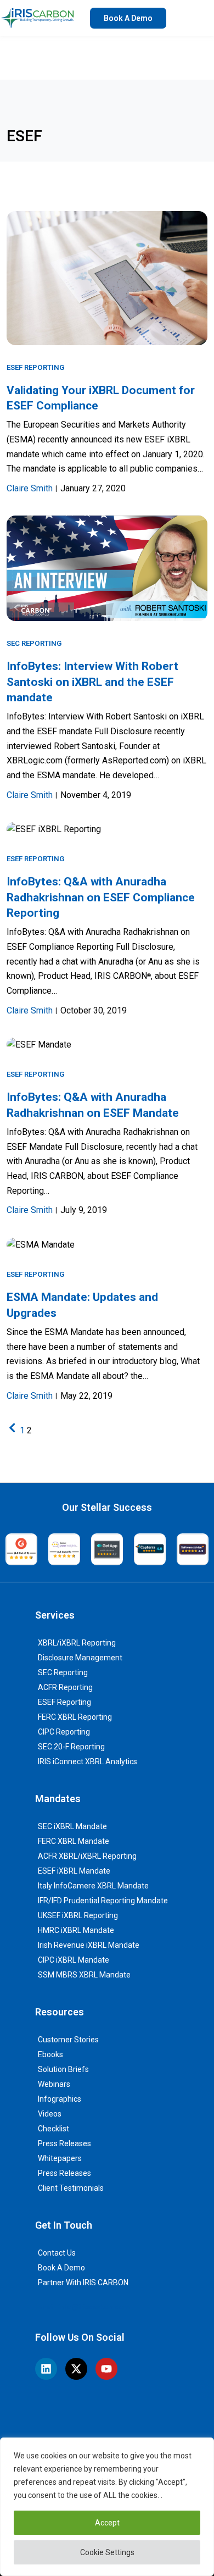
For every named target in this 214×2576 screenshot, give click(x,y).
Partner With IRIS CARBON (83, 2283)
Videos (50, 2114)
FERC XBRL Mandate (74, 1841)
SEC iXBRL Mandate (72, 1826)
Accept (107, 2523)
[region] (107, 2507)
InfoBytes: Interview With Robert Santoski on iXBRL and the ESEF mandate (92, 682)
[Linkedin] (46, 2369)
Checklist (54, 2129)
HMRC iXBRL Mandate (76, 1930)
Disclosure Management (80, 1658)
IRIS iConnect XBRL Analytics (88, 1761)
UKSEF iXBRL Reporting (78, 1915)
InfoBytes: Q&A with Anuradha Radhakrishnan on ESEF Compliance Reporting (101, 897)
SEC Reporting (34, 643)
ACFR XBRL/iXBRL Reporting (87, 1856)
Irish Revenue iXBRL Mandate (89, 1945)
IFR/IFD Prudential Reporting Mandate (103, 1901)
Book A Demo (61, 2268)
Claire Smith (30, 488)
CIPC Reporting (64, 1732)
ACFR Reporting (65, 1687)
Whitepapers (60, 2158)
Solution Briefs (63, 2069)
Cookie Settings (107, 2552)
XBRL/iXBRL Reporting (77, 1643)
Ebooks (50, 2054)
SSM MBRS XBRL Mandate (84, 1975)
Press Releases (64, 2143)
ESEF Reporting (35, 367)
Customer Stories (68, 2040)
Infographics (60, 2099)
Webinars (54, 2084)
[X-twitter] (76, 2369)
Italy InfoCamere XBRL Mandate (93, 1886)
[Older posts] (12, 1430)
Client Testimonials (71, 2188)
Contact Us (57, 2253)
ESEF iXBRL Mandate (74, 1871)
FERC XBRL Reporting (75, 1717)
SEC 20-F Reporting (71, 1747)
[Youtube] (106, 2369)
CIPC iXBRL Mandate (74, 1960)
